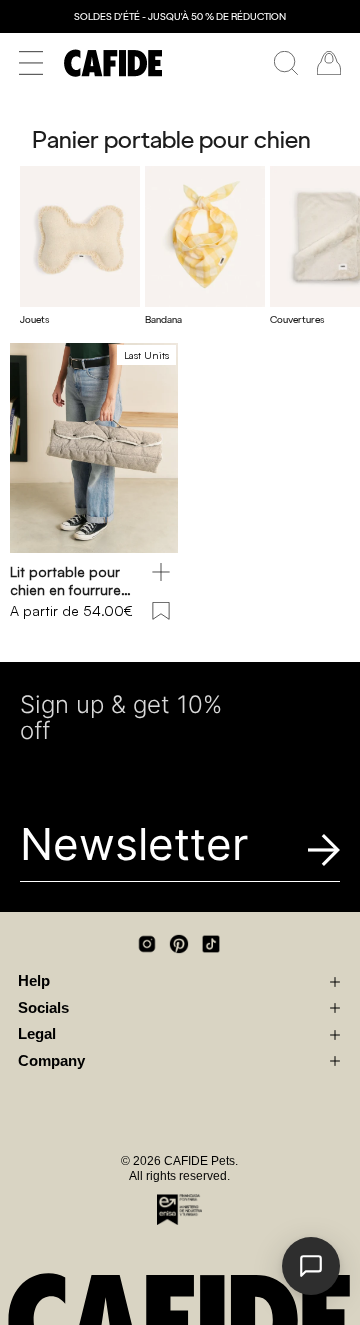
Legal (37, 1034)
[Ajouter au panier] (161, 572)
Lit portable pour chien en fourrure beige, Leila (65, 580)
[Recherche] (286, 63)
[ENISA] (179, 1209)
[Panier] (329, 63)
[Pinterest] (179, 944)
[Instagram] (147, 944)
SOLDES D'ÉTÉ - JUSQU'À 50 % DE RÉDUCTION (180, 16)
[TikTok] (211, 944)
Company (51, 1061)
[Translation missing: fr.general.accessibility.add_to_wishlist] (161, 611)
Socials (43, 1008)
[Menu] (31, 63)
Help (34, 981)
